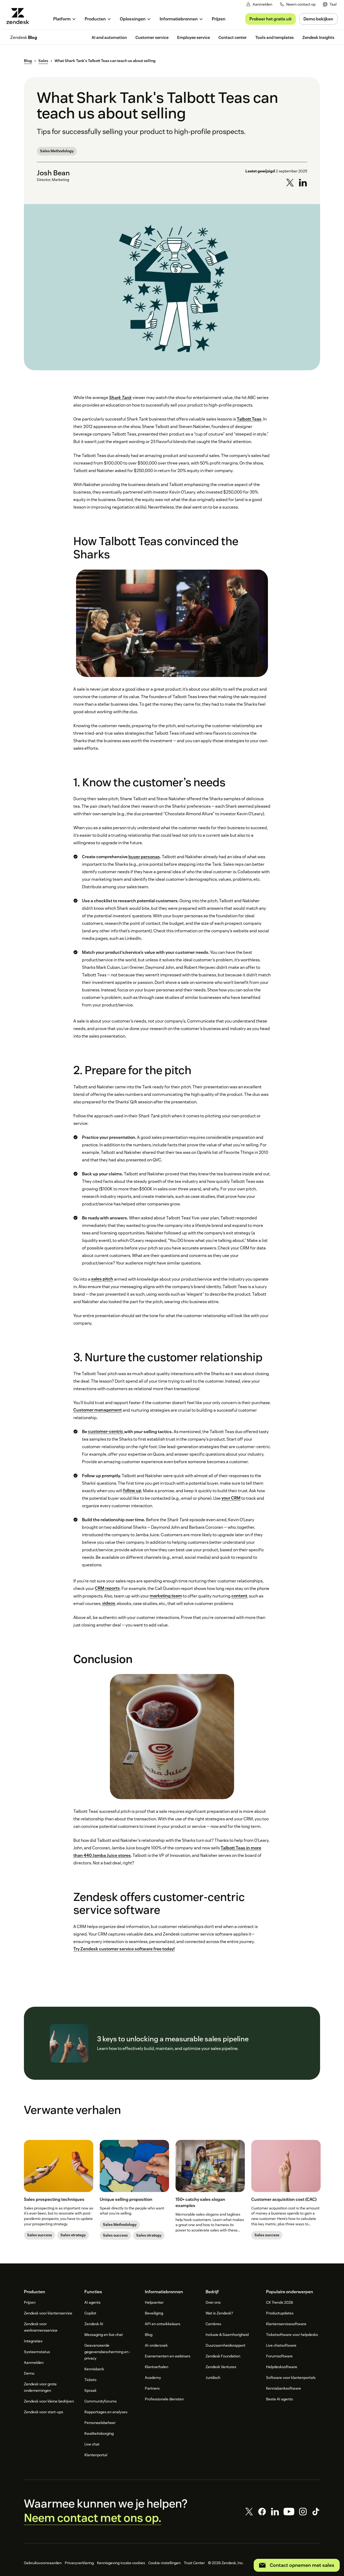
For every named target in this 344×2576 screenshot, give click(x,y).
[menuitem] (330, 4)
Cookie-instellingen (164, 2563)
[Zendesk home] (20, 16)
